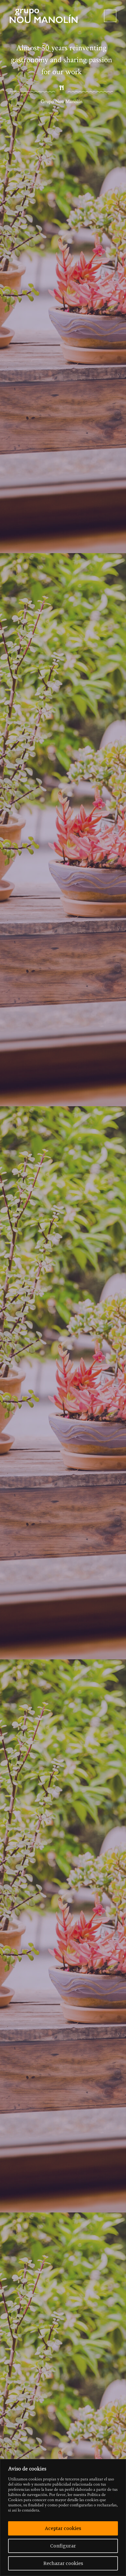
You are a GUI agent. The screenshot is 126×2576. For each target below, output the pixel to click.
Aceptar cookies (63, 2528)
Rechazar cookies (63, 2563)
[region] (63, 2518)
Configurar (63, 2546)
